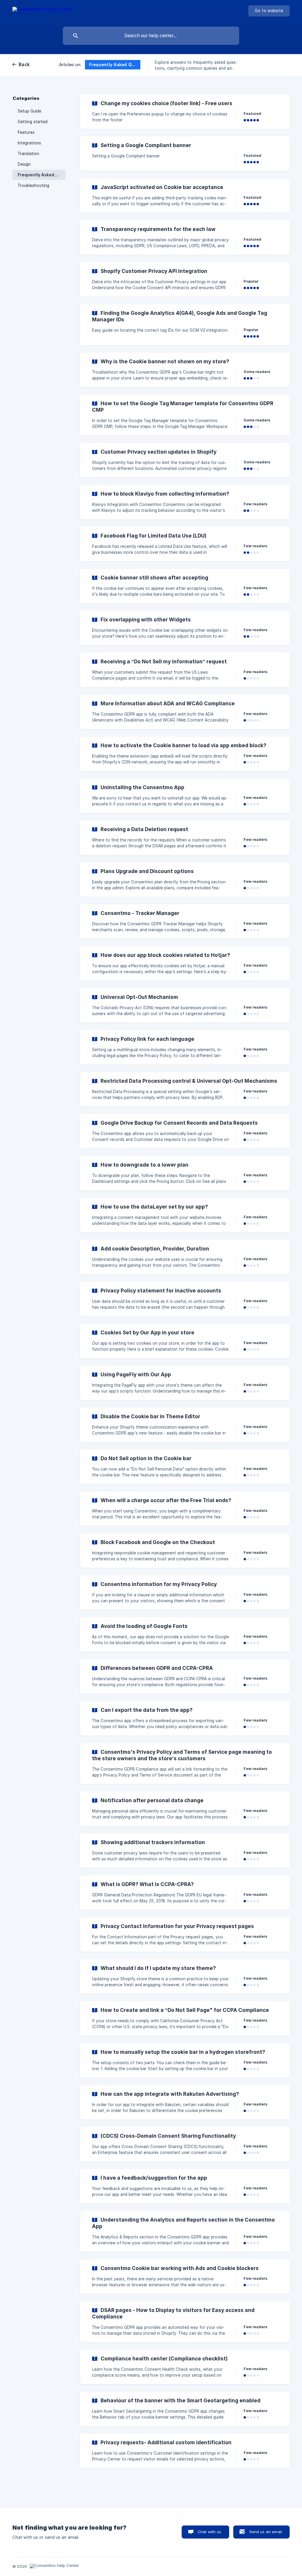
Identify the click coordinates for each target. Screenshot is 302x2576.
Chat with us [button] (210, 2532)
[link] (185, 112)
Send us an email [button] (266, 2532)
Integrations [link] (29, 143)
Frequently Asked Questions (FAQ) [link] (42, 175)
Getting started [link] (33, 122)
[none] (42, 12)
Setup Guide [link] (29, 111)
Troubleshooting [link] (33, 185)
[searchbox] (151, 36)
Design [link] (24, 164)
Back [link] (24, 65)
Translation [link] (28, 154)
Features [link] (26, 132)
